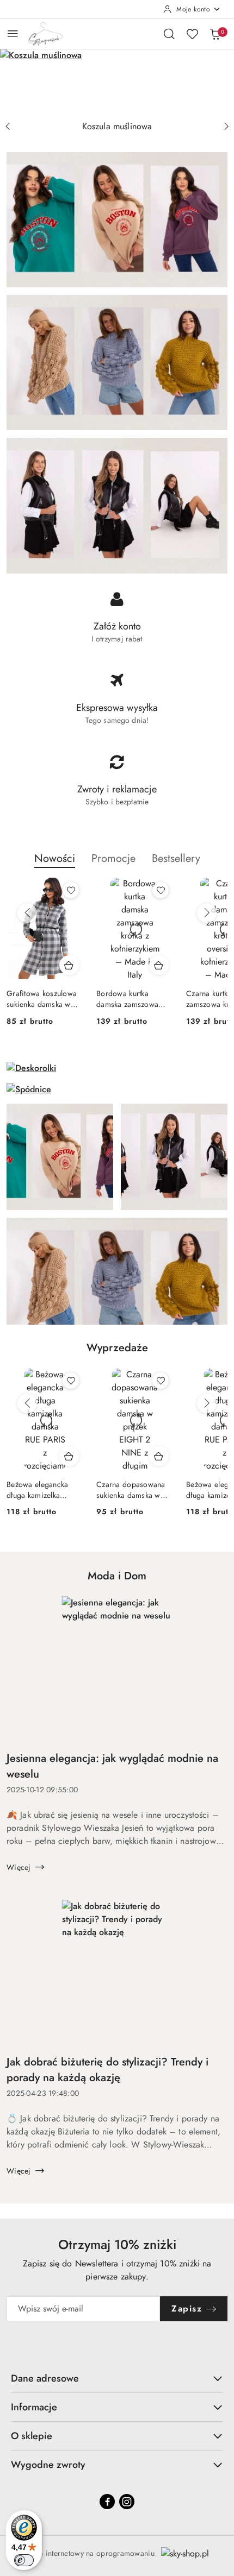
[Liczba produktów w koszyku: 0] (215, 34)
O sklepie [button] (32, 2436)
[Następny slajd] (226, 127)
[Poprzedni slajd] (8, 127)
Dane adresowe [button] (45, 2378)
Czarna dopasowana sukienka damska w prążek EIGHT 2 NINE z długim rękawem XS (44, 1490)
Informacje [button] (34, 2407)
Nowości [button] (55, 858)
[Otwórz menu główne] (13, 33)
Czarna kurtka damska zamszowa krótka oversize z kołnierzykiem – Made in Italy (134, 999)
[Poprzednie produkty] (27, 913)
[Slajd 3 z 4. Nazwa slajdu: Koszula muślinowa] (117, 82)
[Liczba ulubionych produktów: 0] (192, 34)
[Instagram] (127, 2502)
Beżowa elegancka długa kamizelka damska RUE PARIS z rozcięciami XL (131, 1490)
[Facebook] (107, 2502)
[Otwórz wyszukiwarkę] (169, 34)
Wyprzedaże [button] (117, 1348)
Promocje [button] (113, 858)
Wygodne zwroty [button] (48, 2465)
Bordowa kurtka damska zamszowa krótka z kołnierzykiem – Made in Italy (43, 999)
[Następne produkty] (207, 913)
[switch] (24, 2560)
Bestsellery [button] (176, 858)
